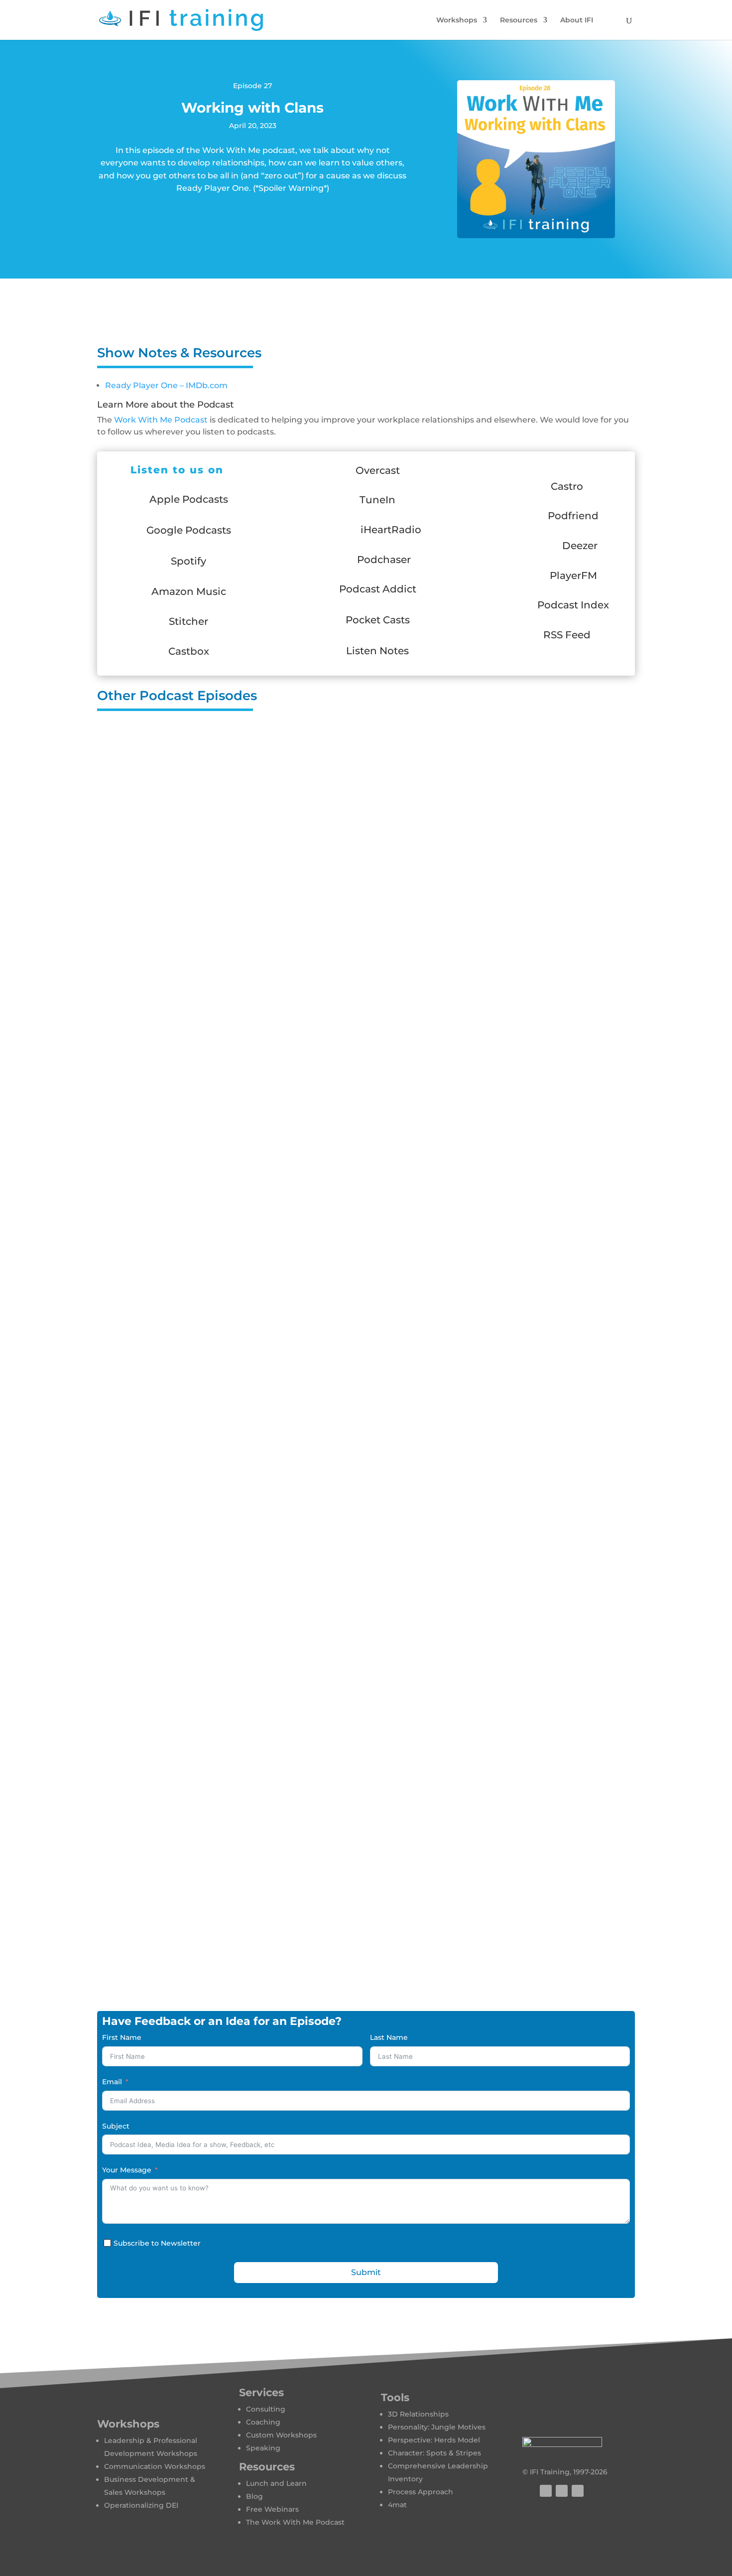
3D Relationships (418, 2414)
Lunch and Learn (276, 2483)
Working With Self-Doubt (366, 1043)
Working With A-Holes (366, 1236)
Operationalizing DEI (141, 2505)
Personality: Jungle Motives (437, 2427)
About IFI (577, 20)
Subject (116, 2126)
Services (261, 2392)
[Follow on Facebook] (546, 2491)
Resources (519, 20)
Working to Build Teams (366, 850)
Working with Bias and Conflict (366, 1140)
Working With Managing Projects (366, 754)
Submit (366, 2272)
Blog (254, 2496)
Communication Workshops (155, 2466)
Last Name (389, 2037)
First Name (122, 2037)
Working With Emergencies (366, 1332)
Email (112, 2082)
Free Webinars (272, 2509)
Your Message (127, 2170)
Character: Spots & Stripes (434, 2453)
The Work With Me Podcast (295, 2522)
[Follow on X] (562, 2491)
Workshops (457, 20)
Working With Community (366, 947)
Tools (395, 2397)
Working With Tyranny (366, 1850)
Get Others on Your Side (366, 1429)
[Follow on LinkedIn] (578, 2491)
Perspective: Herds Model (434, 2440)
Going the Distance (366, 1946)
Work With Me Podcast (161, 420)
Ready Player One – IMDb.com (166, 385)
